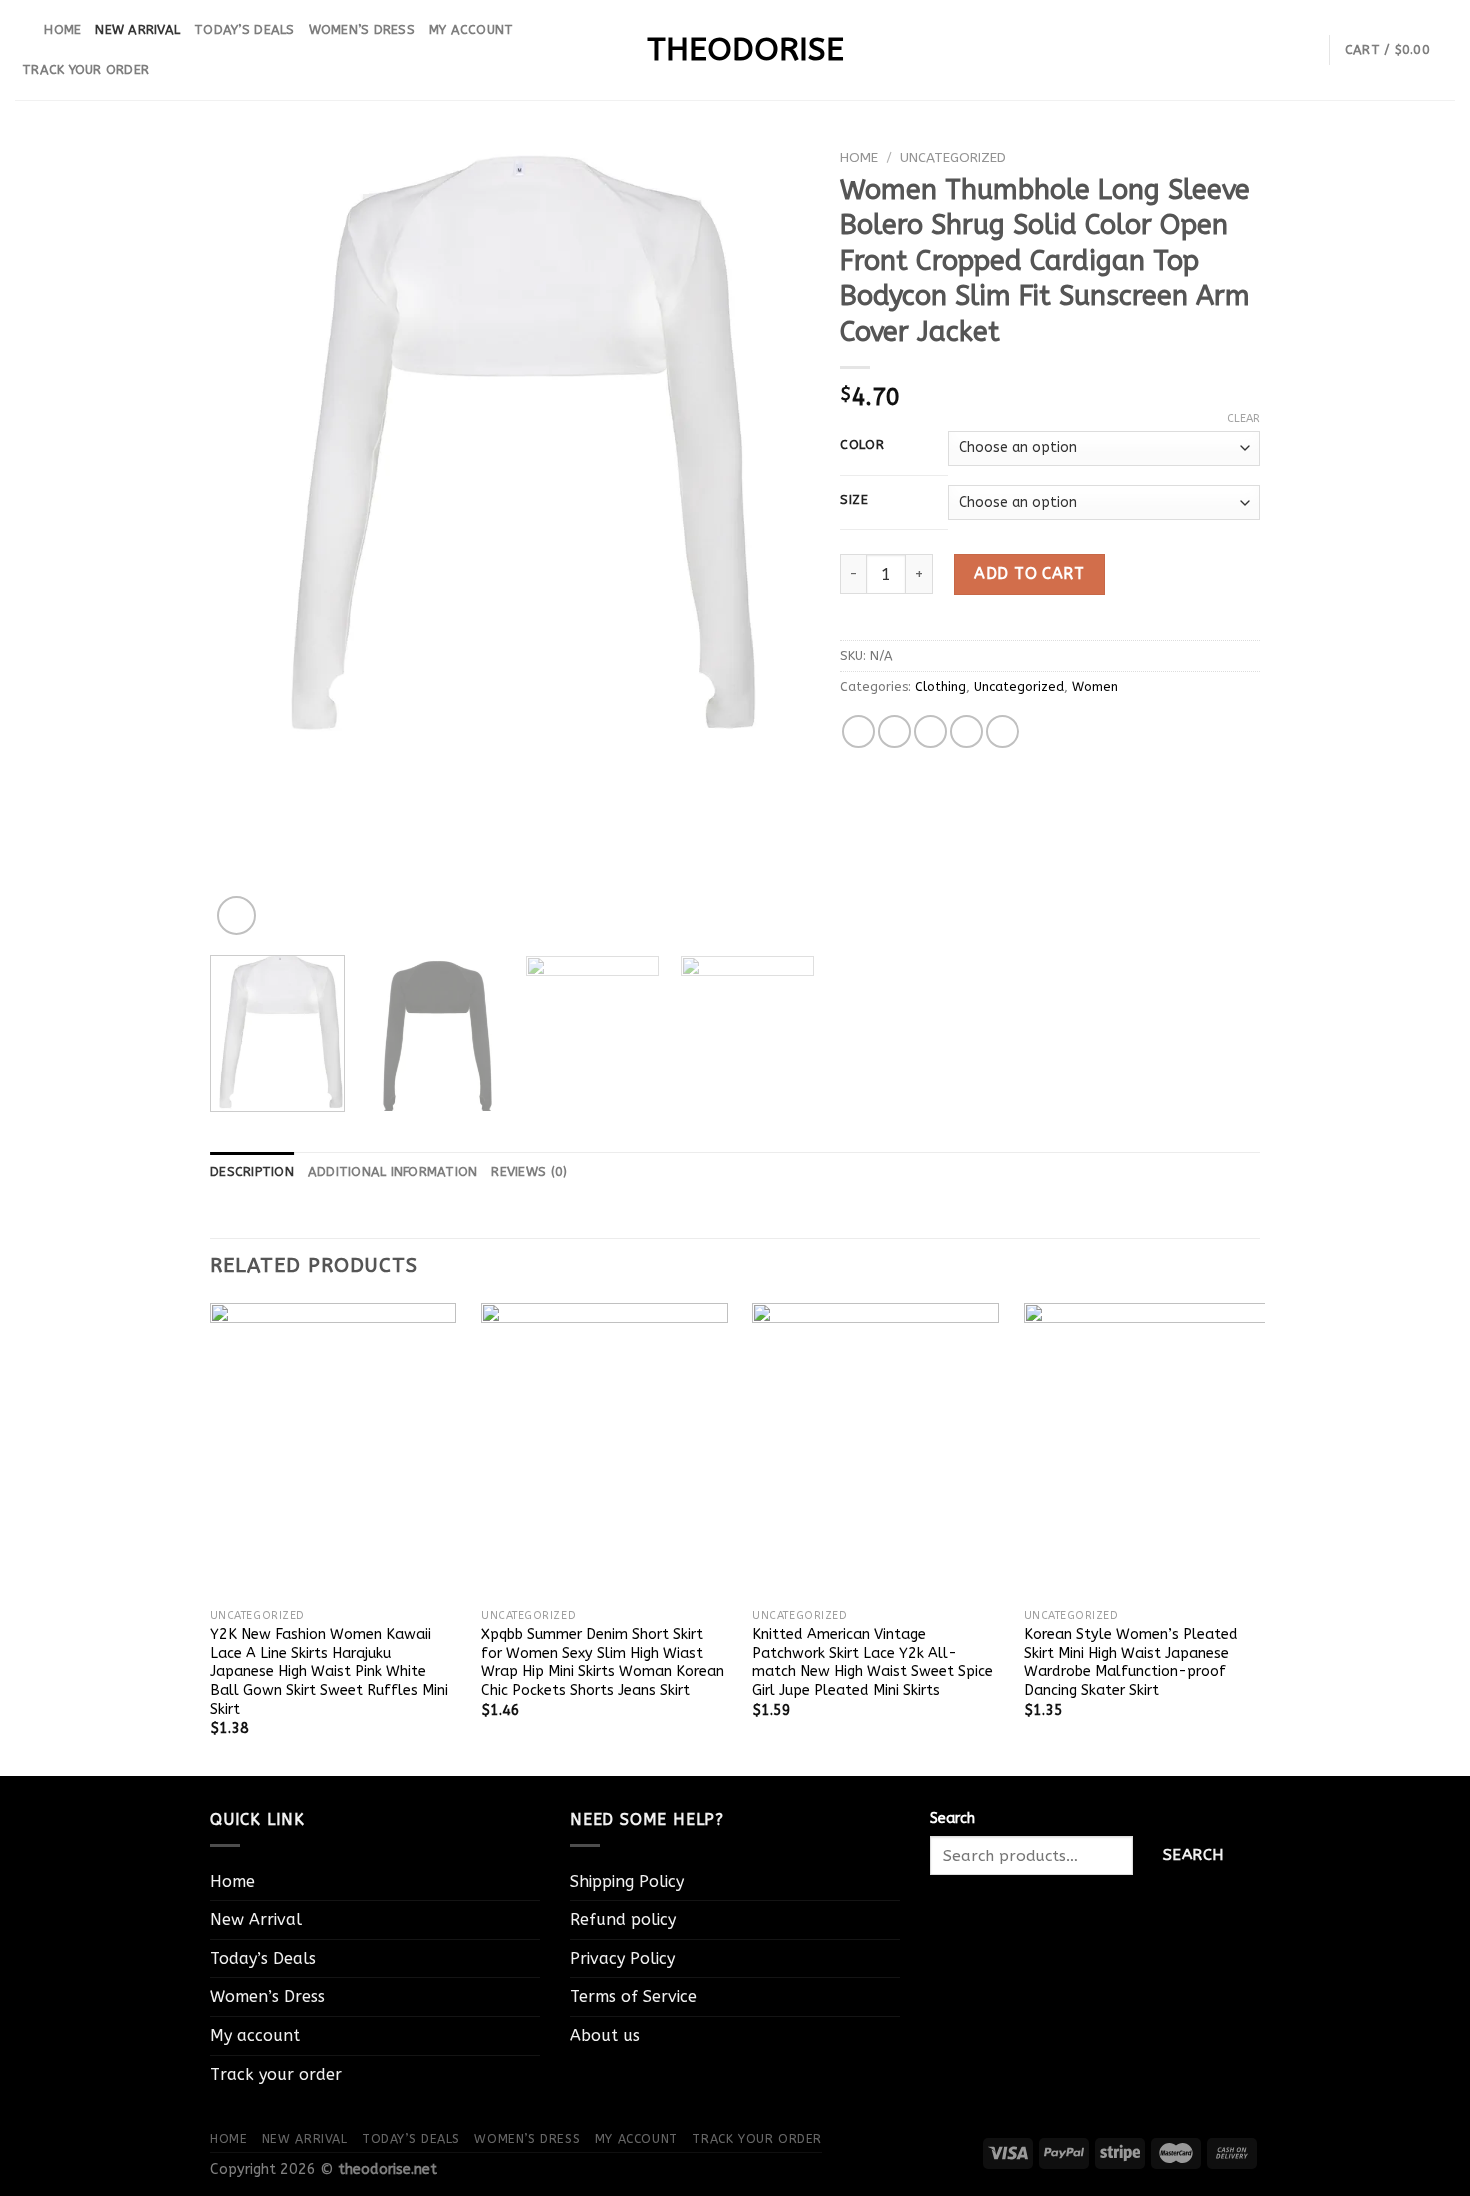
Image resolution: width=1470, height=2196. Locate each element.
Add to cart (1029, 573)
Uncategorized (953, 157)
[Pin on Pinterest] (966, 731)
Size (854, 500)
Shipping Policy (627, 1881)
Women (1095, 686)
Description (252, 1171)
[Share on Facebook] (858, 731)
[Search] (22, 30)
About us (605, 2035)
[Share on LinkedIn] (1002, 731)
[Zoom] (236, 915)
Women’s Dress (362, 29)
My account (471, 29)
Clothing (940, 686)
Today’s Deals (244, 29)
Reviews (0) (529, 1171)
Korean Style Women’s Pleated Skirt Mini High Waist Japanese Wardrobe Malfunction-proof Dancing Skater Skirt (1131, 1662)
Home (62, 29)
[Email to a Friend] (930, 731)
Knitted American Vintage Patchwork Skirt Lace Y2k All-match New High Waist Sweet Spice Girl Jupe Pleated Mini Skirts (872, 1662)
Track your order (85, 69)
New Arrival (137, 29)
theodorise (735, 50)
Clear (1243, 418)
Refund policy (623, 1919)
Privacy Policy (622, 1958)
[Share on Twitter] (894, 731)
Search (952, 1818)
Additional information (393, 1171)
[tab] (252, 1172)
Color (862, 445)
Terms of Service (633, 1996)
